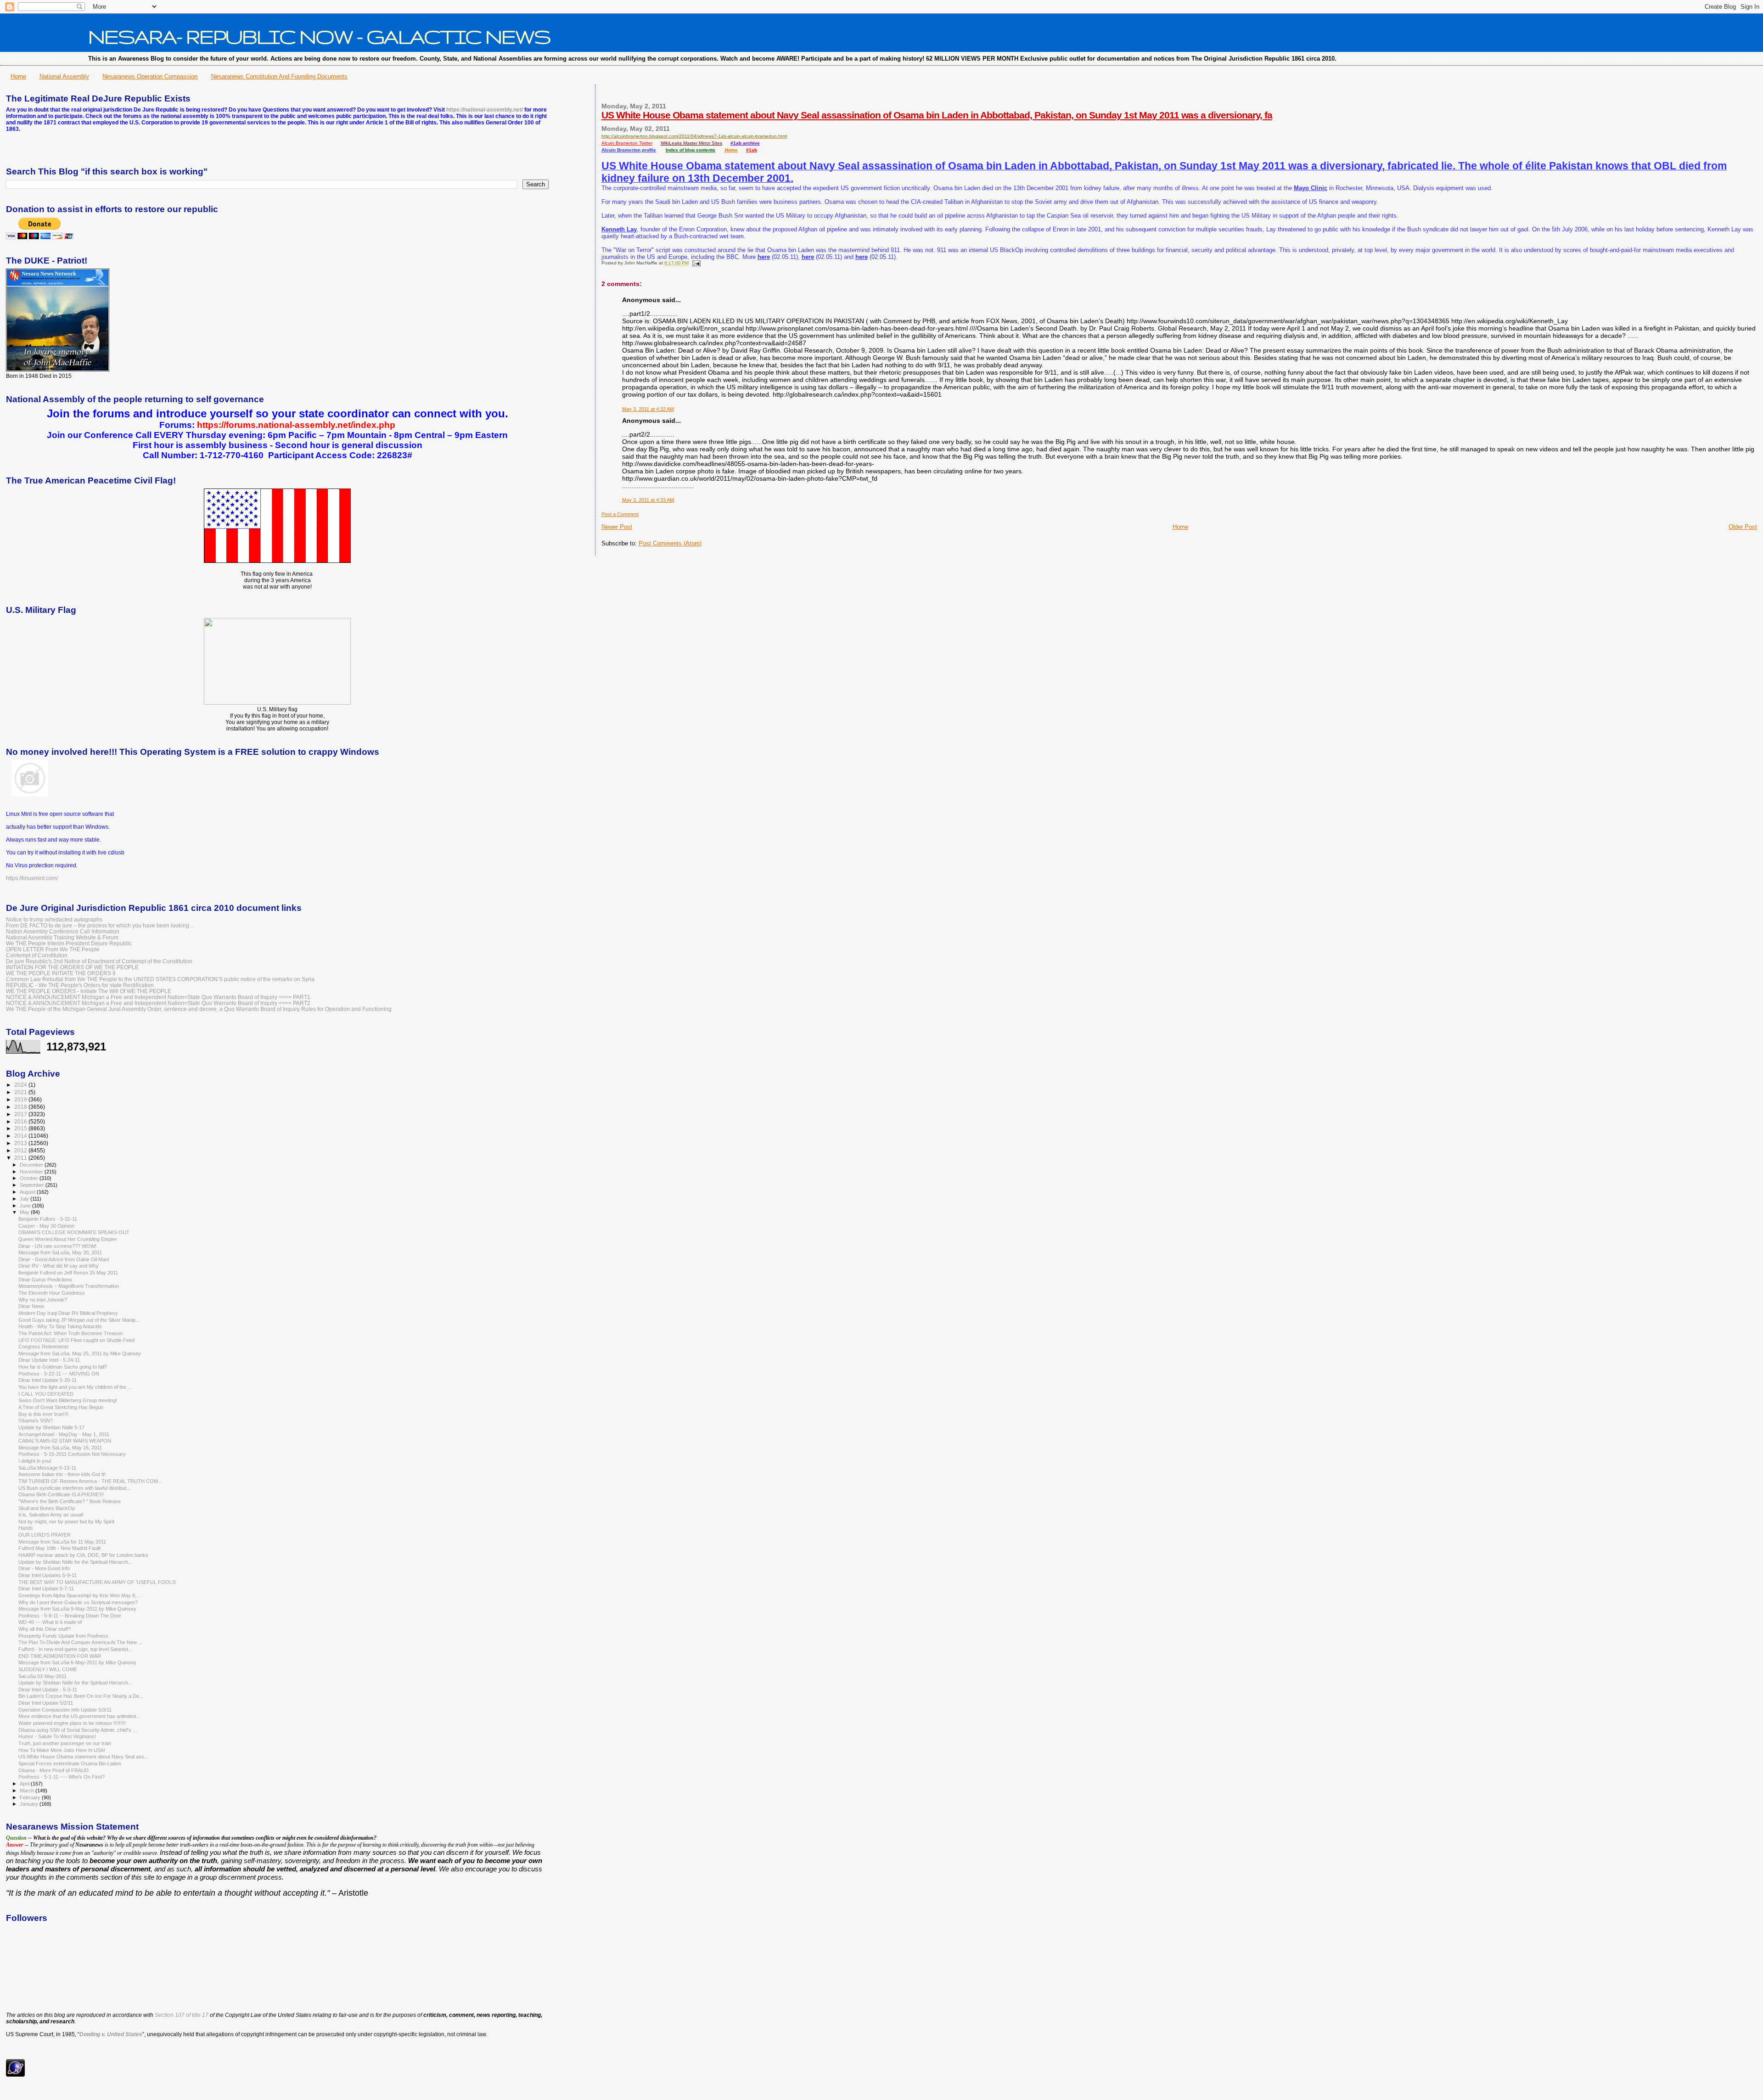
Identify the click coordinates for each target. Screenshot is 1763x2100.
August (28, 1192)
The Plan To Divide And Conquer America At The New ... (80, 1642)
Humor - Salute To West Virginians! (57, 1736)
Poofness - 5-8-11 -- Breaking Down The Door (70, 1616)
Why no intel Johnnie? (43, 1300)
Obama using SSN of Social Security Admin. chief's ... (78, 1730)
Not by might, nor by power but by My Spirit (66, 1522)
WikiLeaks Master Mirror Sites (691, 143)
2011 (21, 1158)
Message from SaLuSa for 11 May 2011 (62, 1542)
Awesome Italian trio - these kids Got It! (62, 1474)
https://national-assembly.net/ (485, 110)
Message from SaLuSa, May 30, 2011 (60, 1252)
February (31, 1797)
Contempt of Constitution (37, 955)
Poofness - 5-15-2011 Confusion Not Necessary (72, 1454)
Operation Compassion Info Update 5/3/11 (65, 1710)
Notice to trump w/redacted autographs (54, 919)
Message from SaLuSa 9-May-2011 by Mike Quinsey (77, 1609)
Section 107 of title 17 (182, 2015)
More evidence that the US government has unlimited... (79, 1716)
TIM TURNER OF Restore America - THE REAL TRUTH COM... (90, 1481)
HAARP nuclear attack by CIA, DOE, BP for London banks (83, 1555)
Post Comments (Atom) (670, 543)
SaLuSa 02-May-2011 (42, 1676)
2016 (21, 1121)
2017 (21, 1114)
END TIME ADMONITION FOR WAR (60, 1656)
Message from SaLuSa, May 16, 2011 (60, 1448)
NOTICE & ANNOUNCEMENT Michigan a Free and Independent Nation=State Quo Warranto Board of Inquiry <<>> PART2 (158, 1003)
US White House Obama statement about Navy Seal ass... (83, 1757)
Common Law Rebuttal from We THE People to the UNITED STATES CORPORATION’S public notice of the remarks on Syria (160, 979)
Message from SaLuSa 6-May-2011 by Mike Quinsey (77, 1662)
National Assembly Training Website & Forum (62, 937)
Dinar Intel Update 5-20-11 (48, 1380)
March (28, 1791)
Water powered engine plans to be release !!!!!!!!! (72, 1723)
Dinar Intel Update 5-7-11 (46, 1589)
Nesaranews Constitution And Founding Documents (279, 76)
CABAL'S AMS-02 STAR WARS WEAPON (65, 1441)
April (25, 1784)
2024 (21, 1085)
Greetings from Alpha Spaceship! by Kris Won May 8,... (79, 1595)
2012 (21, 1150)
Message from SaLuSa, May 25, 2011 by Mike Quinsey (80, 1353)
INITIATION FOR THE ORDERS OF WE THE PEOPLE (72, 967)
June (26, 1206)
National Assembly (64, 76)
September (33, 1185)
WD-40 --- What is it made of (50, 1622)
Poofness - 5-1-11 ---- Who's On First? (62, 1777)
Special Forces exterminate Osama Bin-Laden (70, 1763)
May (25, 1212)
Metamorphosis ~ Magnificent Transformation (69, 1286)
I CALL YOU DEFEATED (46, 1394)
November (32, 1172)
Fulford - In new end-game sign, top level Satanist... (75, 1649)
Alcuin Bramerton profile (629, 150)
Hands (26, 1528)
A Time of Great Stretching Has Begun (61, 1407)
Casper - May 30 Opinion (46, 1226)
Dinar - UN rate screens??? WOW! (57, 1246)
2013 (21, 1143)
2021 (21, 1092)
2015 (21, 1128)
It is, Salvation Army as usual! (51, 1515)
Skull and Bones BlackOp (47, 1508)
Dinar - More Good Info (44, 1568)
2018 (21, 1107)
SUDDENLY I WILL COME (48, 1669)
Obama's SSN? (36, 1421)
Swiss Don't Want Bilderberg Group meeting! (68, 1400)
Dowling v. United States (111, 2034)
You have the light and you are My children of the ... (75, 1387)
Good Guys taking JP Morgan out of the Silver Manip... (79, 1320)
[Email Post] (695, 263)
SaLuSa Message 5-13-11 (47, 1468)
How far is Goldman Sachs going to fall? (63, 1367)
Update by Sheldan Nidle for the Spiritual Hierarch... (75, 1562)
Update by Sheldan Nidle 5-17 (51, 1427)
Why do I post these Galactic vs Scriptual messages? (78, 1602)
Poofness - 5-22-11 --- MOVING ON (59, 1374)
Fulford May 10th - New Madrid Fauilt (59, 1548)
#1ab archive (745, 143)
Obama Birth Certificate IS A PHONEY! (61, 1494)
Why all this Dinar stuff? (45, 1629)
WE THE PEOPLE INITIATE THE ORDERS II (61, 973)
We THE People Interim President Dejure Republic (69, 943)
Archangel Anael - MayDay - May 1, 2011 (64, 1434)
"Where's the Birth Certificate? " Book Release (70, 1501)
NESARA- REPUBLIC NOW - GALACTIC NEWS (319, 36)
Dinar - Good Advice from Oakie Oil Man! (64, 1259)
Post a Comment (620, 514)
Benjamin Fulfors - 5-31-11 (48, 1219)
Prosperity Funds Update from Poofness (63, 1636)
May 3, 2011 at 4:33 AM (648, 500)
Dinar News (31, 1306)
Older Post (1743, 527)
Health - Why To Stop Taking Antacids (60, 1326)
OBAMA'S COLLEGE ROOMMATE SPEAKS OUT (74, 1232)
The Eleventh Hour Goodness (52, 1293)
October (30, 1178)
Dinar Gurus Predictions (45, 1280)
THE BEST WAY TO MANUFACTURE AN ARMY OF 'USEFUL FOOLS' (97, 1582)
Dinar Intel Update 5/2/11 (46, 1703)
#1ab (752, 150)
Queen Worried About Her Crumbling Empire (67, 1239)
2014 (21, 1136)
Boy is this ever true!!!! (43, 1414)
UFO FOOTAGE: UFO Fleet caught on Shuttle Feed (76, 1340)
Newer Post (617, 527)
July (25, 1199)
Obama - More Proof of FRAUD (53, 1770)
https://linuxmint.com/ (32, 878)
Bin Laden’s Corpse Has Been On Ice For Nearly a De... (81, 1696)
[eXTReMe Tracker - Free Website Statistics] (15, 2075)
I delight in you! (35, 1461)
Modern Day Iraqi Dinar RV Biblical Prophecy (68, 1313)
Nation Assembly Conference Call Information (63, 931)
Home (18, 76)
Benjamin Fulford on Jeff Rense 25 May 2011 (68, 1273)
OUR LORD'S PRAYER (45, 1535)
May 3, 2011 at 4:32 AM (648, 409)
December (32, 1165)
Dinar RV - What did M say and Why (59, 1266)
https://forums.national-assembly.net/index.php (296, 425)
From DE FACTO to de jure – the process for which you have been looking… (100, 925)
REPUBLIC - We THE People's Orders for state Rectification (80, 985)
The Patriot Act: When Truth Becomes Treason (70, 1333)
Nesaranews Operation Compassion (150, 76)
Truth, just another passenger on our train (65, 1743)
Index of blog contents (691, 150)
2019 (21, 1099)
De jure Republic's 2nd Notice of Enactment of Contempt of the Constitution (99, 961)
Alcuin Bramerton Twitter (627, 143)
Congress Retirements (44, 1347)
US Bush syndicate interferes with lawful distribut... (74, 1488)
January (30, 1804)
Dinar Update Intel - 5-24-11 (49, 1360)
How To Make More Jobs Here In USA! (62, 1750)
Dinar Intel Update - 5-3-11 (48, 1690)
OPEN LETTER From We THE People (53, 949)
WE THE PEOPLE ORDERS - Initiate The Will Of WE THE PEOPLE (89, 991)
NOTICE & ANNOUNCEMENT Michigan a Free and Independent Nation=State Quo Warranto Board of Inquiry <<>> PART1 (158, 997)
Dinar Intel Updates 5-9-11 (48, 1575)
